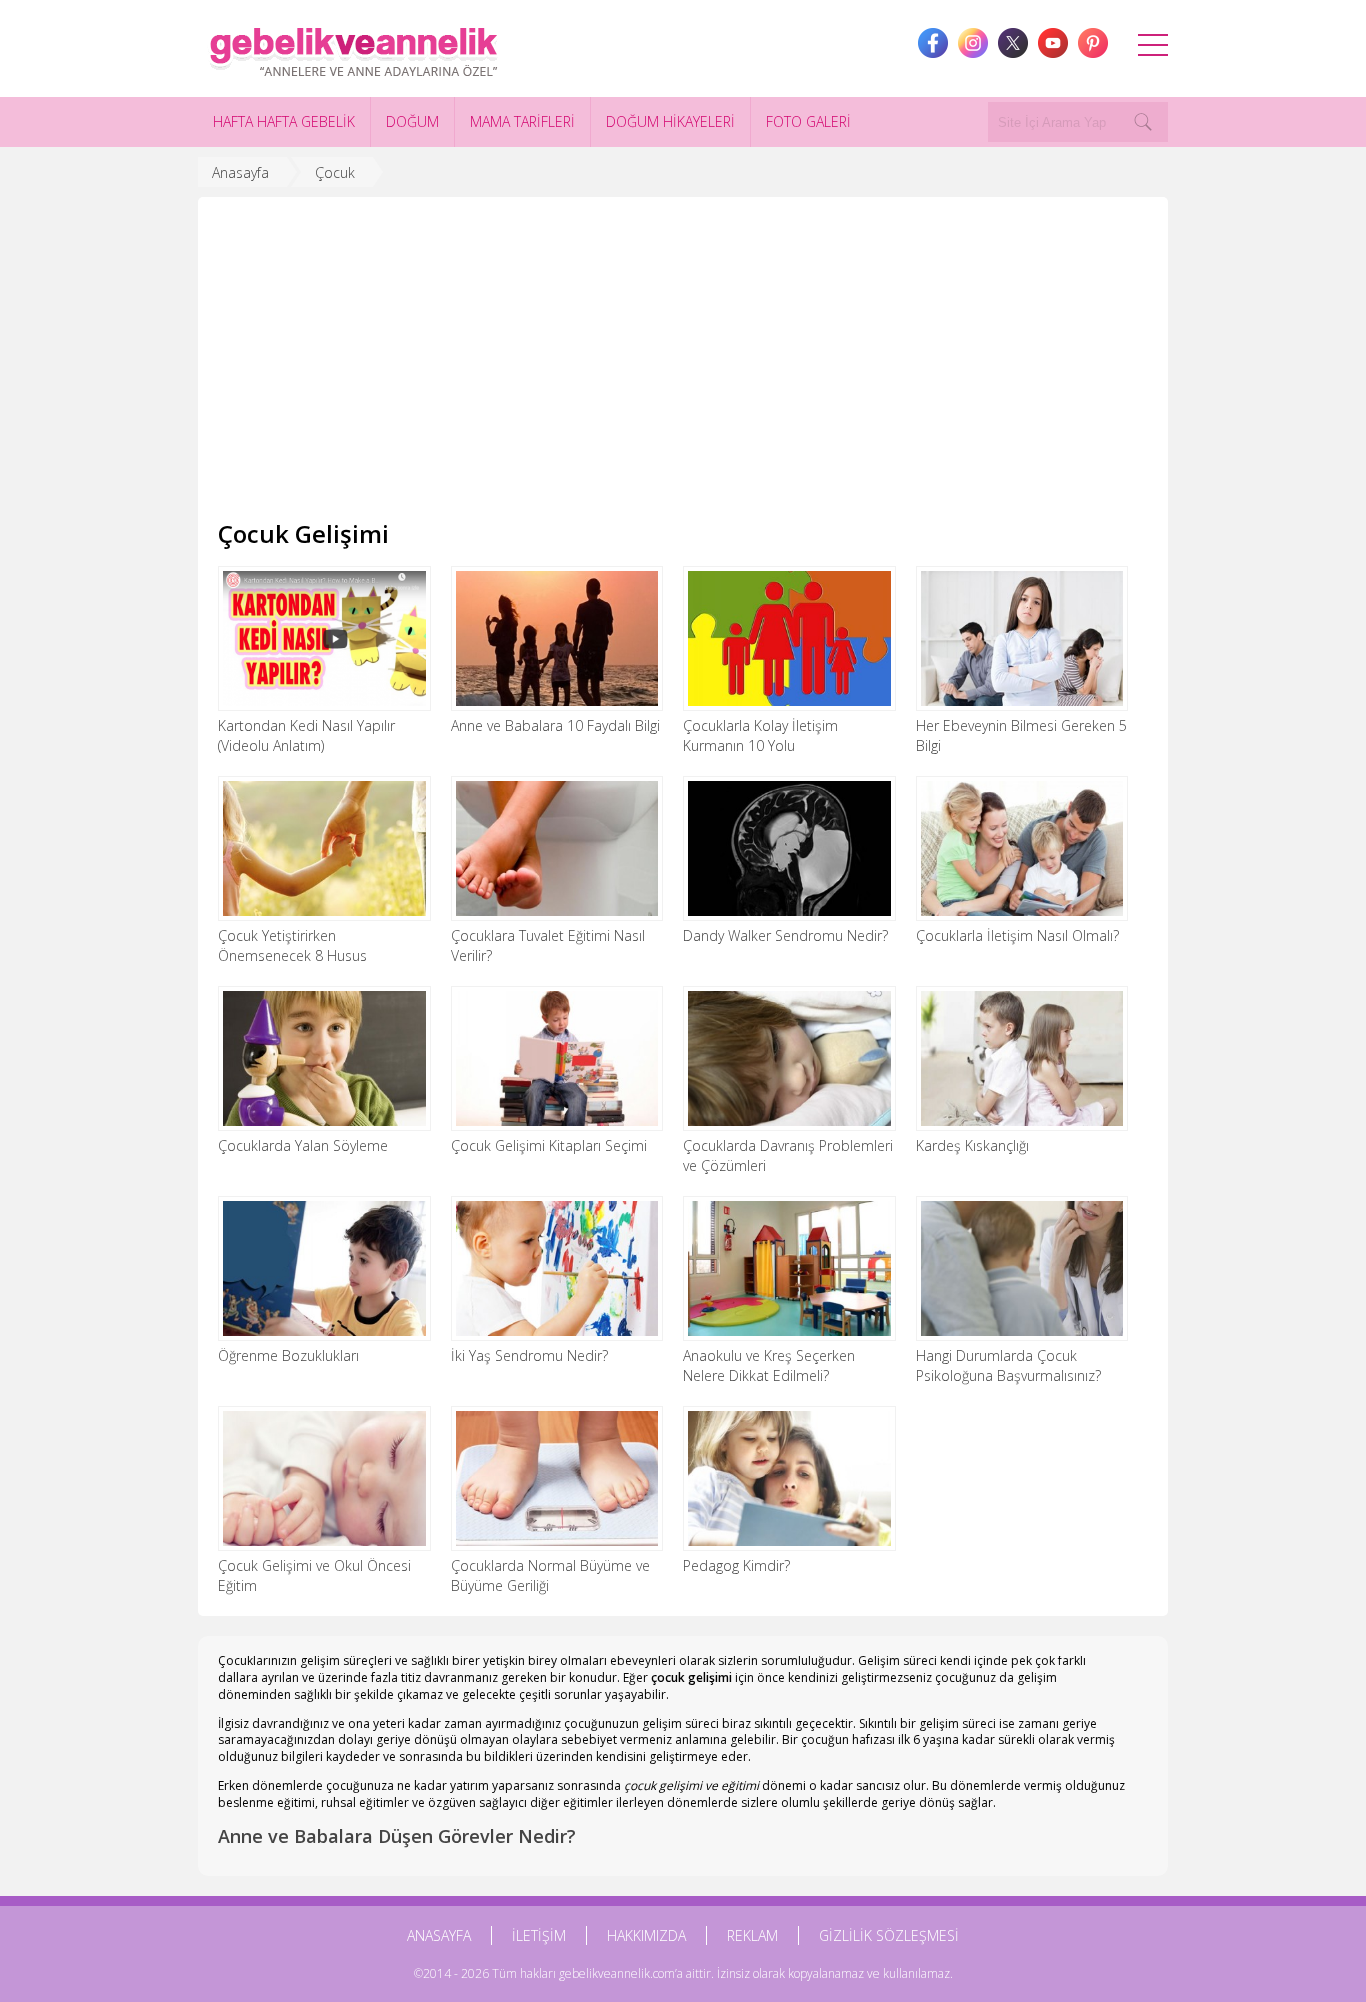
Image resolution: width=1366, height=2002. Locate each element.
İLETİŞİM (539, 1935)
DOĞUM (412, 121)
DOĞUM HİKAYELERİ (670, 121)
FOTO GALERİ (808, 121)
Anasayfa (240, 172)
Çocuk (335, 172)
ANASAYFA (439, 1935)
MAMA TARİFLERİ (522, 121)
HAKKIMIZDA (646, 1935)
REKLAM (752, 1935)
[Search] (1143, 122)
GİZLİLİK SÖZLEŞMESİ (889, 1935)
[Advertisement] (683, 367)
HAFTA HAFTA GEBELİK (284, 121)
